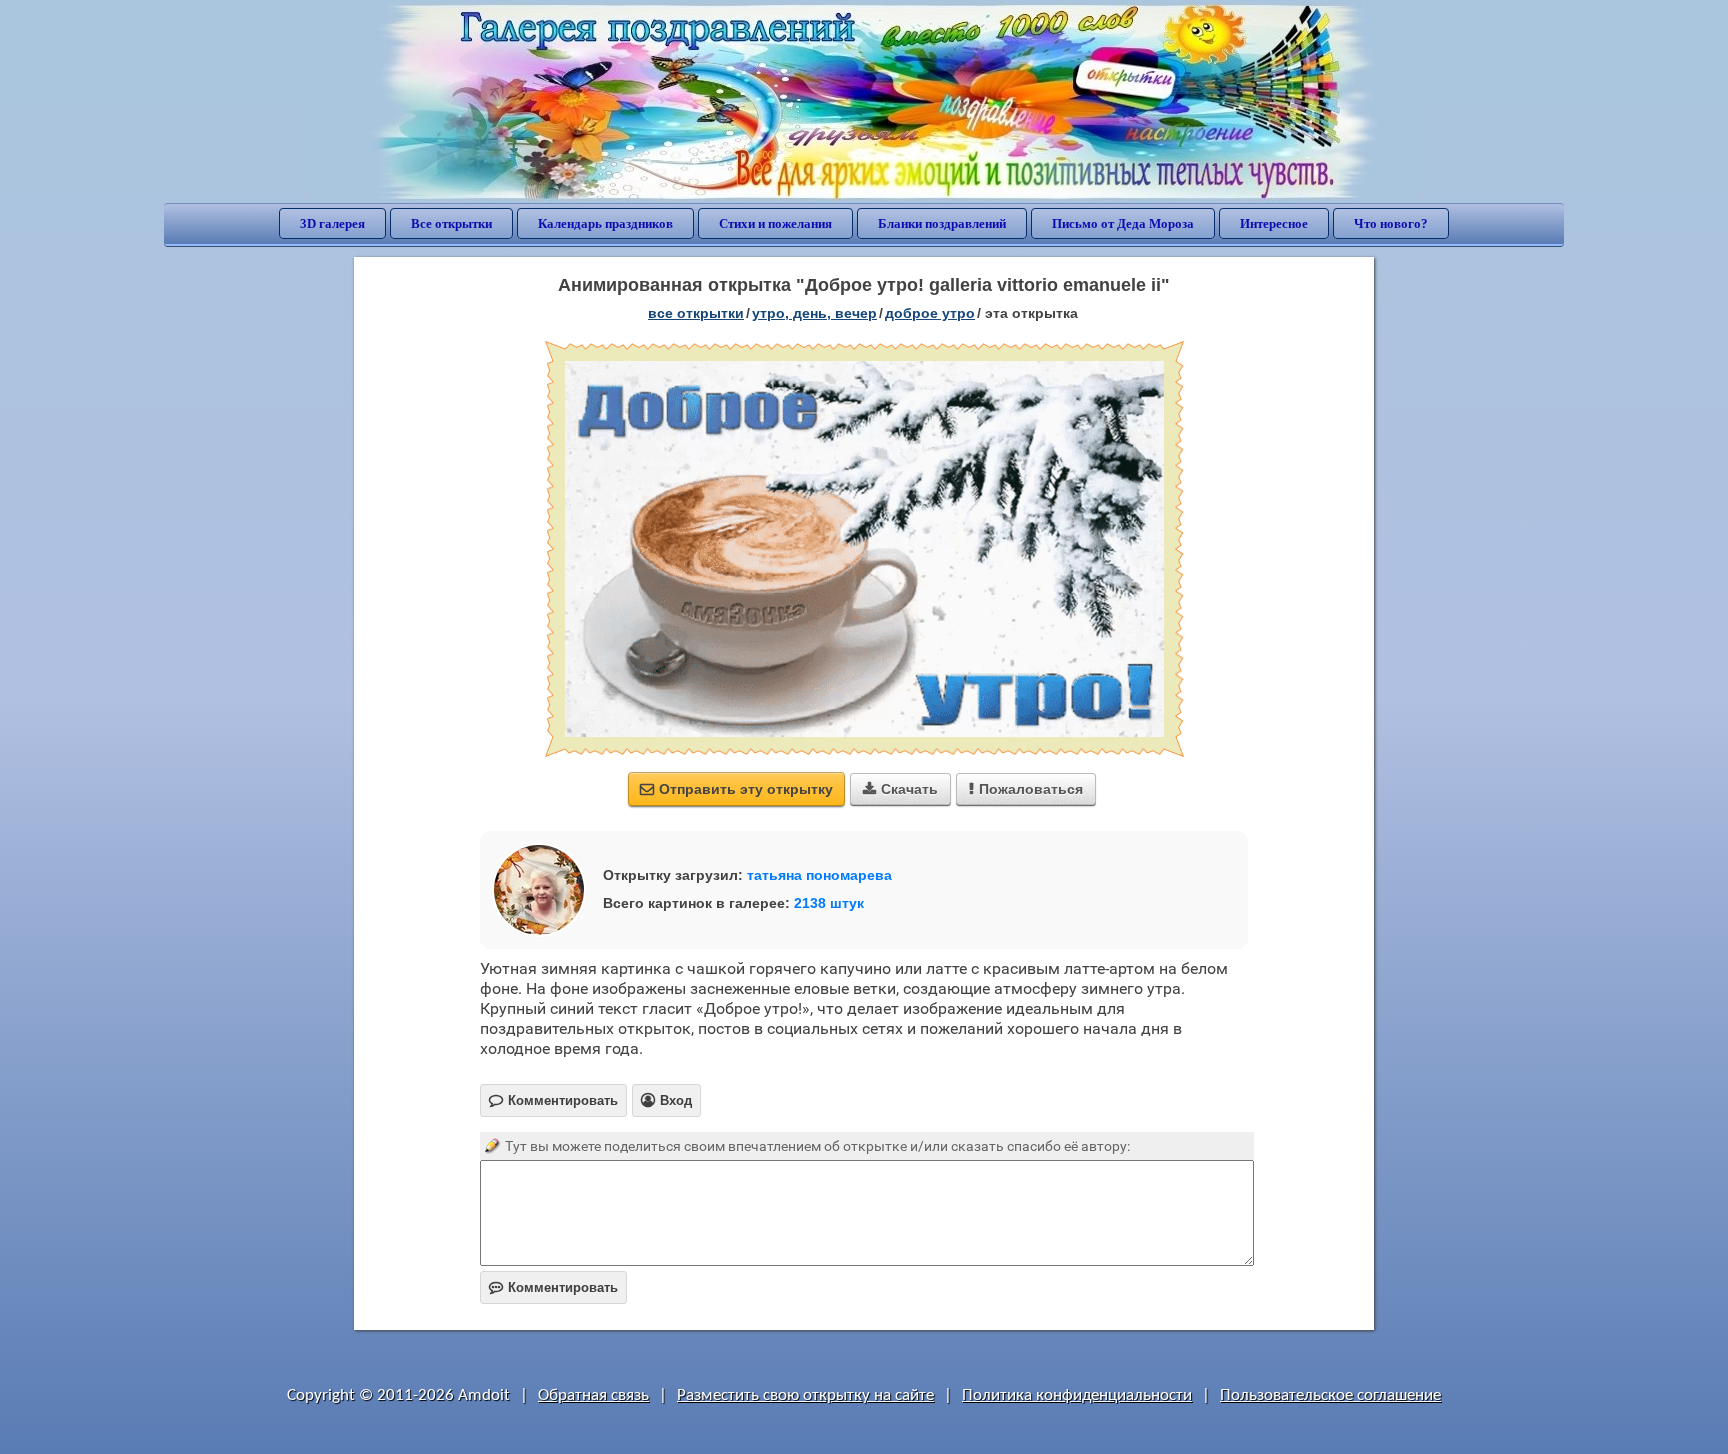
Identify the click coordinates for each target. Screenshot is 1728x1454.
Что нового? (1391, 223)
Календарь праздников (605, 223)
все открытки (696, 313)
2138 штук (829, 903)
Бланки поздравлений (942, 223)
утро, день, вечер (814, 313)
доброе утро (930, 313)
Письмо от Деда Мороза (1123, 223)
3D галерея (332, 223)
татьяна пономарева (819, 875)
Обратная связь (593, 1395)
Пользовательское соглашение (1330, 1395)
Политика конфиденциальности (1077, 1395)
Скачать (900, 789)
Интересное (1274, 223)
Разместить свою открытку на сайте (805, 1395)
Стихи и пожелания (775, 223)
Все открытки (451, 223)
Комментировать (553, 1287)
